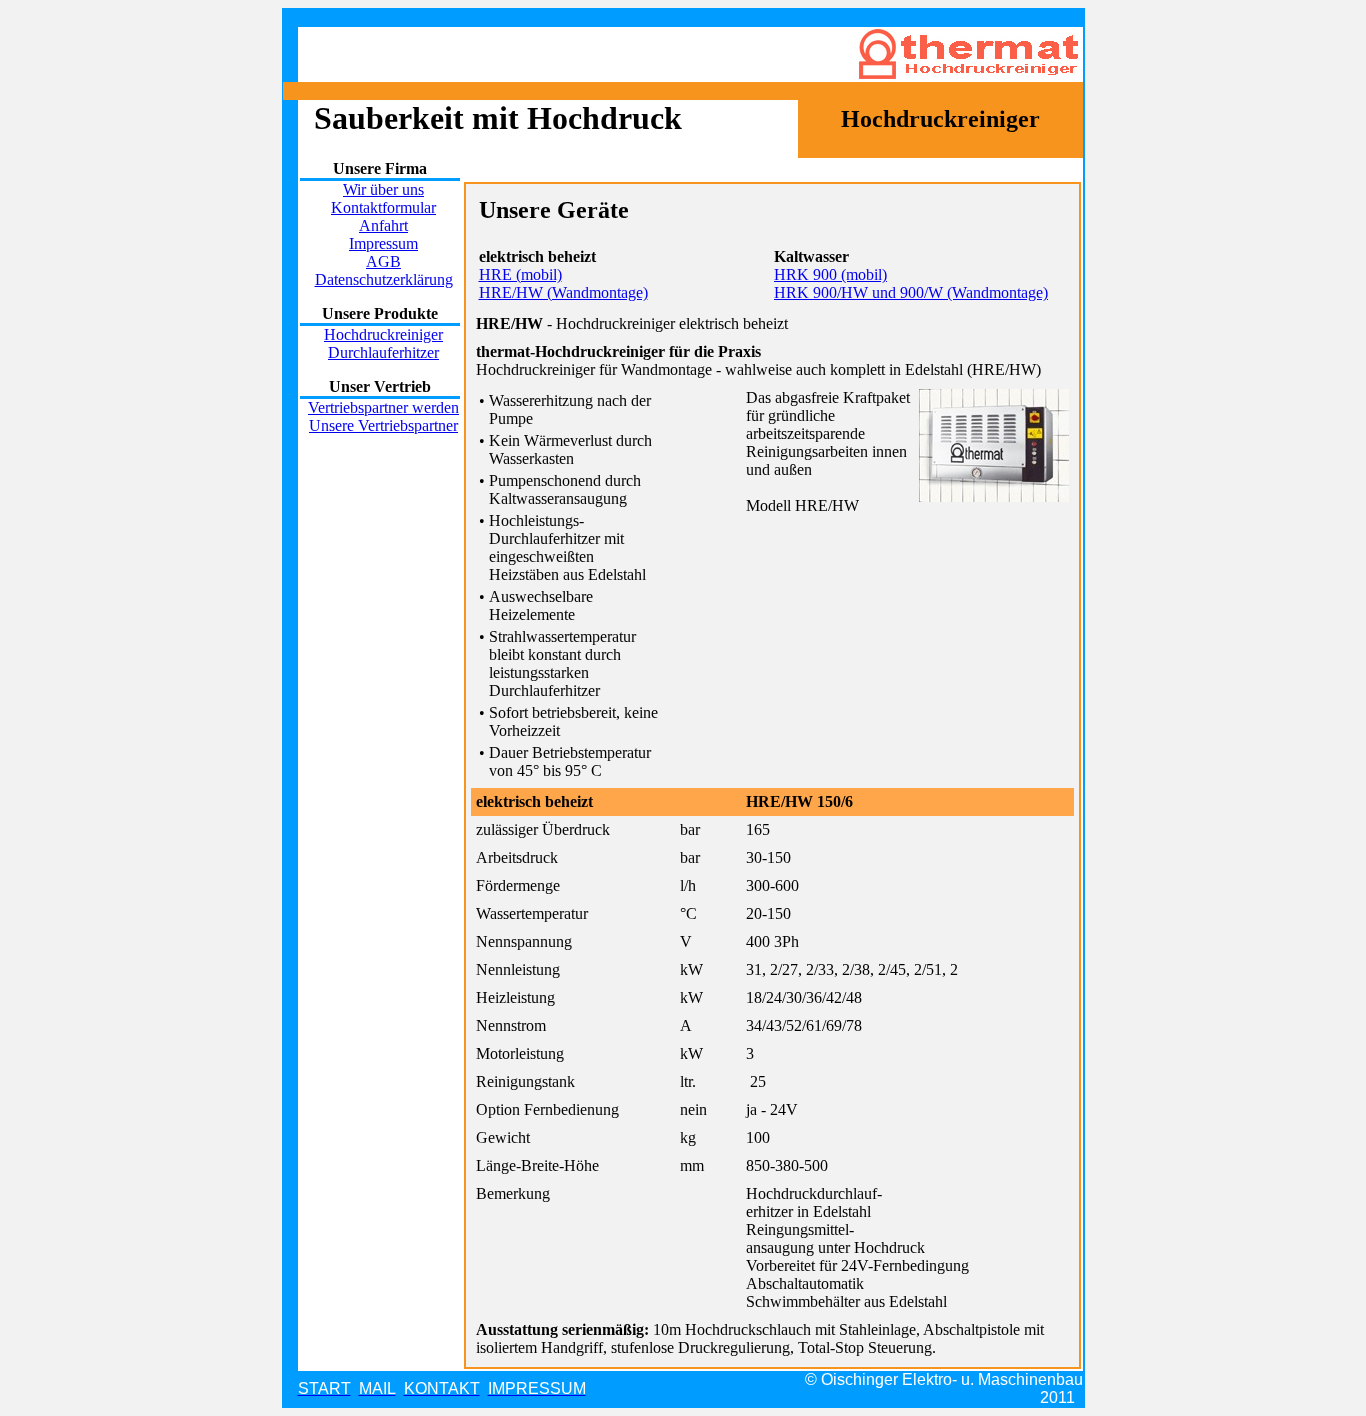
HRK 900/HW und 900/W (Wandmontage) (911, 292)
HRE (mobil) (520, 274)
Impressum (383, 243)
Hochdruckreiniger (383, 334)
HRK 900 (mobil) (830, 274)
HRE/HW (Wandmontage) (563, 292)
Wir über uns (383, 189)
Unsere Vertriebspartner (383, 425)
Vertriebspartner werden (383, 407)
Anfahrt (383, 225)
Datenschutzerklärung (384, 279)
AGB (383, 261)
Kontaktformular (383, 207)
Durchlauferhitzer (383, 352)
